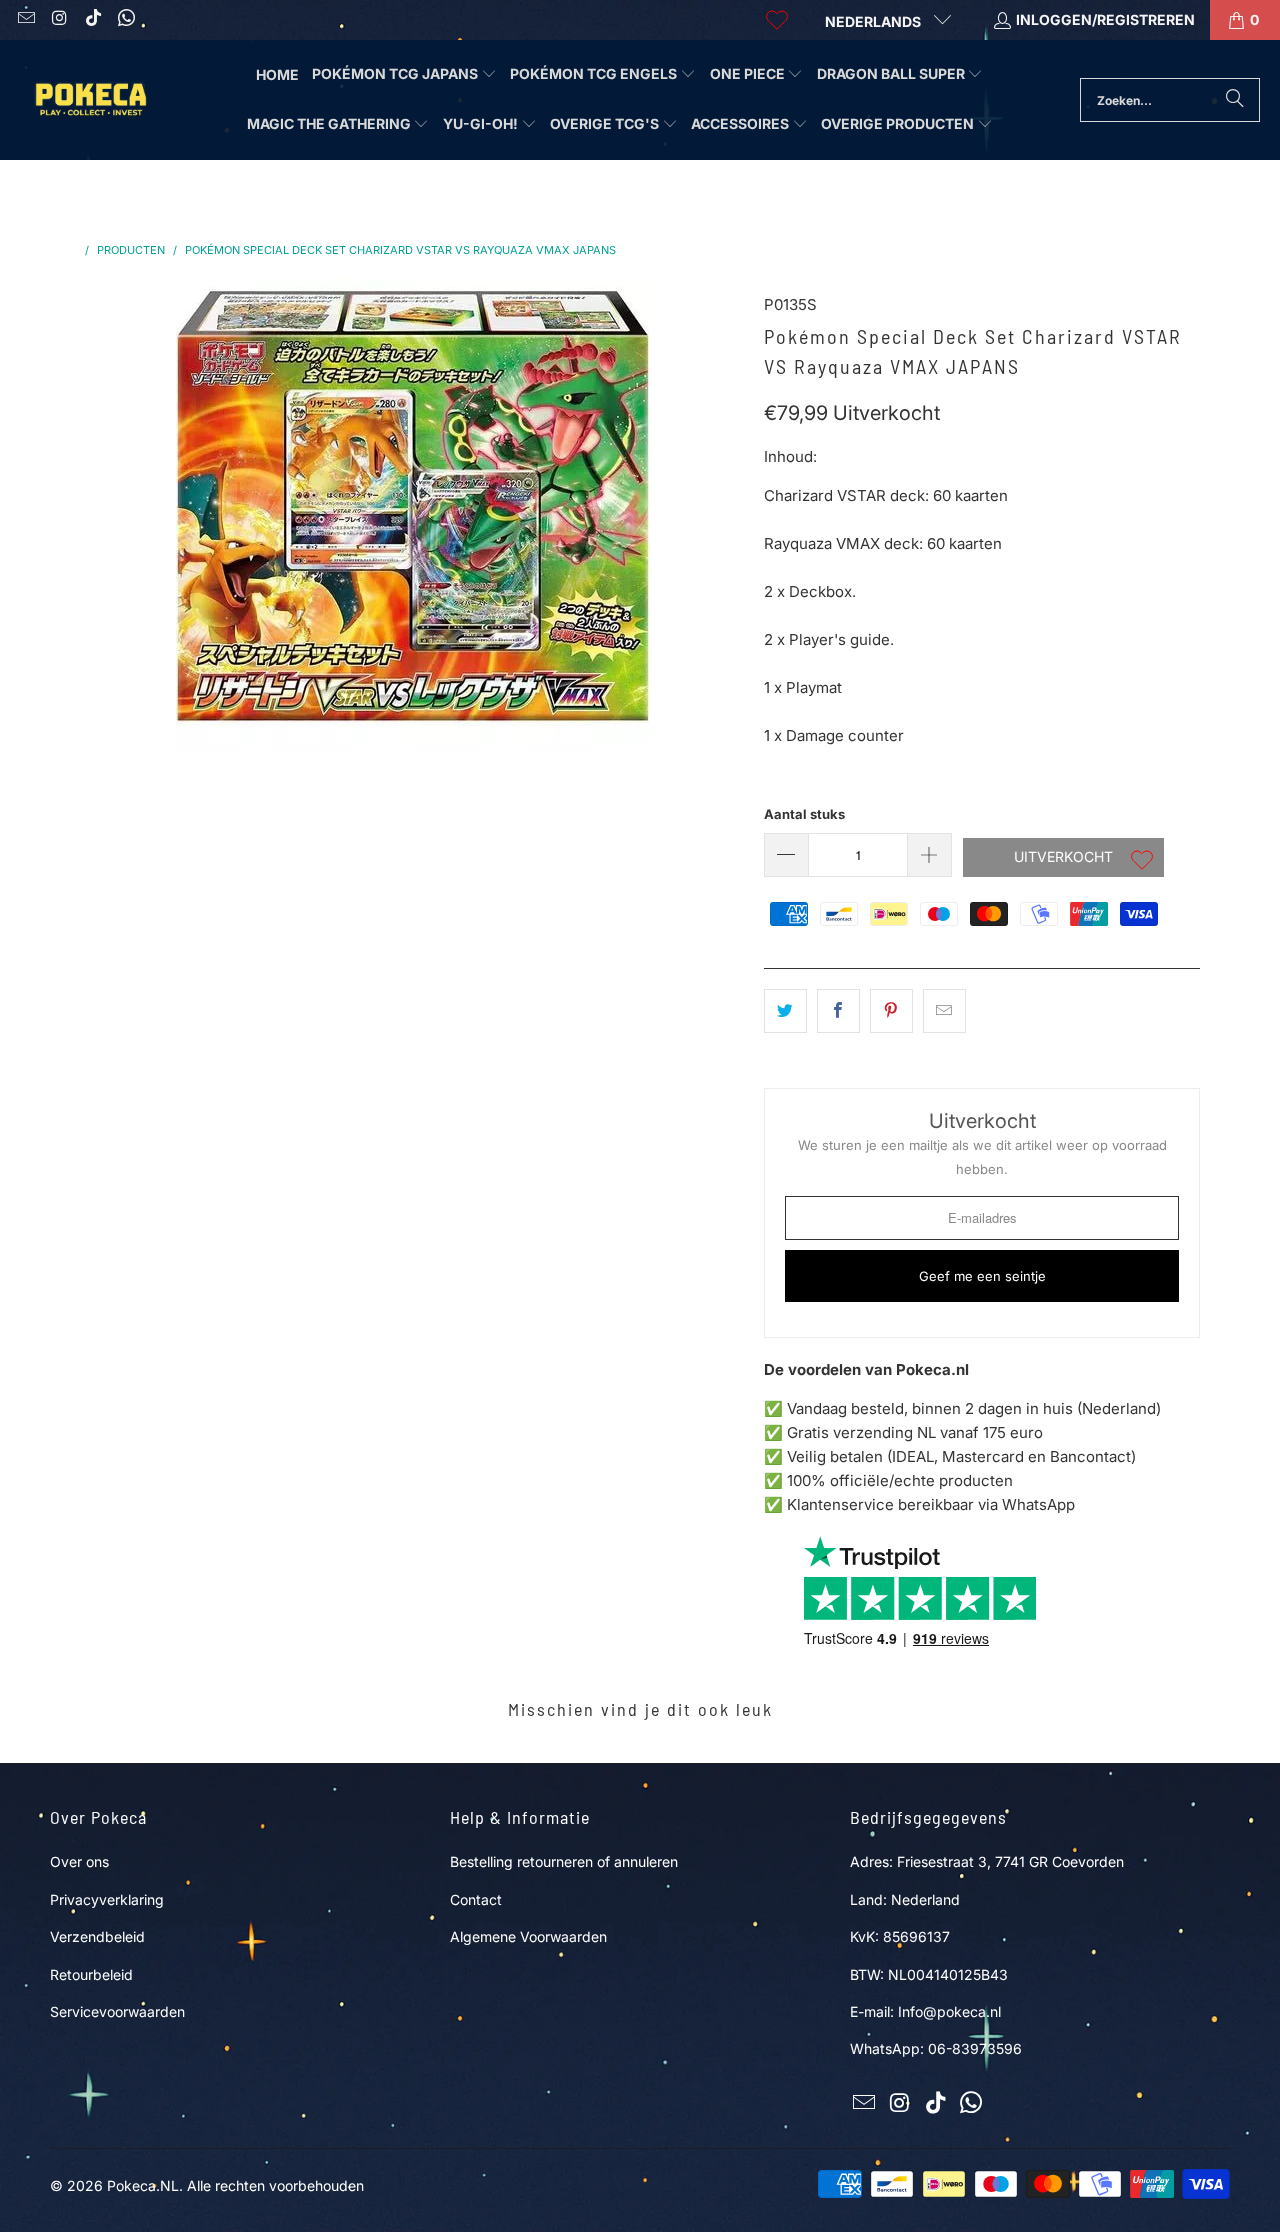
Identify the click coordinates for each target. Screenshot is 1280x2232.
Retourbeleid (91, 1974)
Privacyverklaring (107, 1899)
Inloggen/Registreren (1105, 19)
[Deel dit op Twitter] (785, 1011)
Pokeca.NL (143, 2185)
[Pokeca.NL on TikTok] (92, 19)
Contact (476, 1899)
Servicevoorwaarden (117, 2011)
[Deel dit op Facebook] (838, 1011)
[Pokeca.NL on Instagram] (59, 19)
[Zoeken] (1235, 100)
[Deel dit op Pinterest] (891, 1011)
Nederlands (874, 21)
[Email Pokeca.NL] (25, 19)
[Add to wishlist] (1142, 862)
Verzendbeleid (97, 1936)
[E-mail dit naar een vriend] (944, 1011)
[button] (404, 75)
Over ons (79, 1861)
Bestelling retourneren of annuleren (564, 1861)
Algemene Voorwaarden (528, 1936)
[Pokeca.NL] (90, 99)
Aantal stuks (804, 814)
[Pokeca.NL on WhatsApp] (126, 19)
